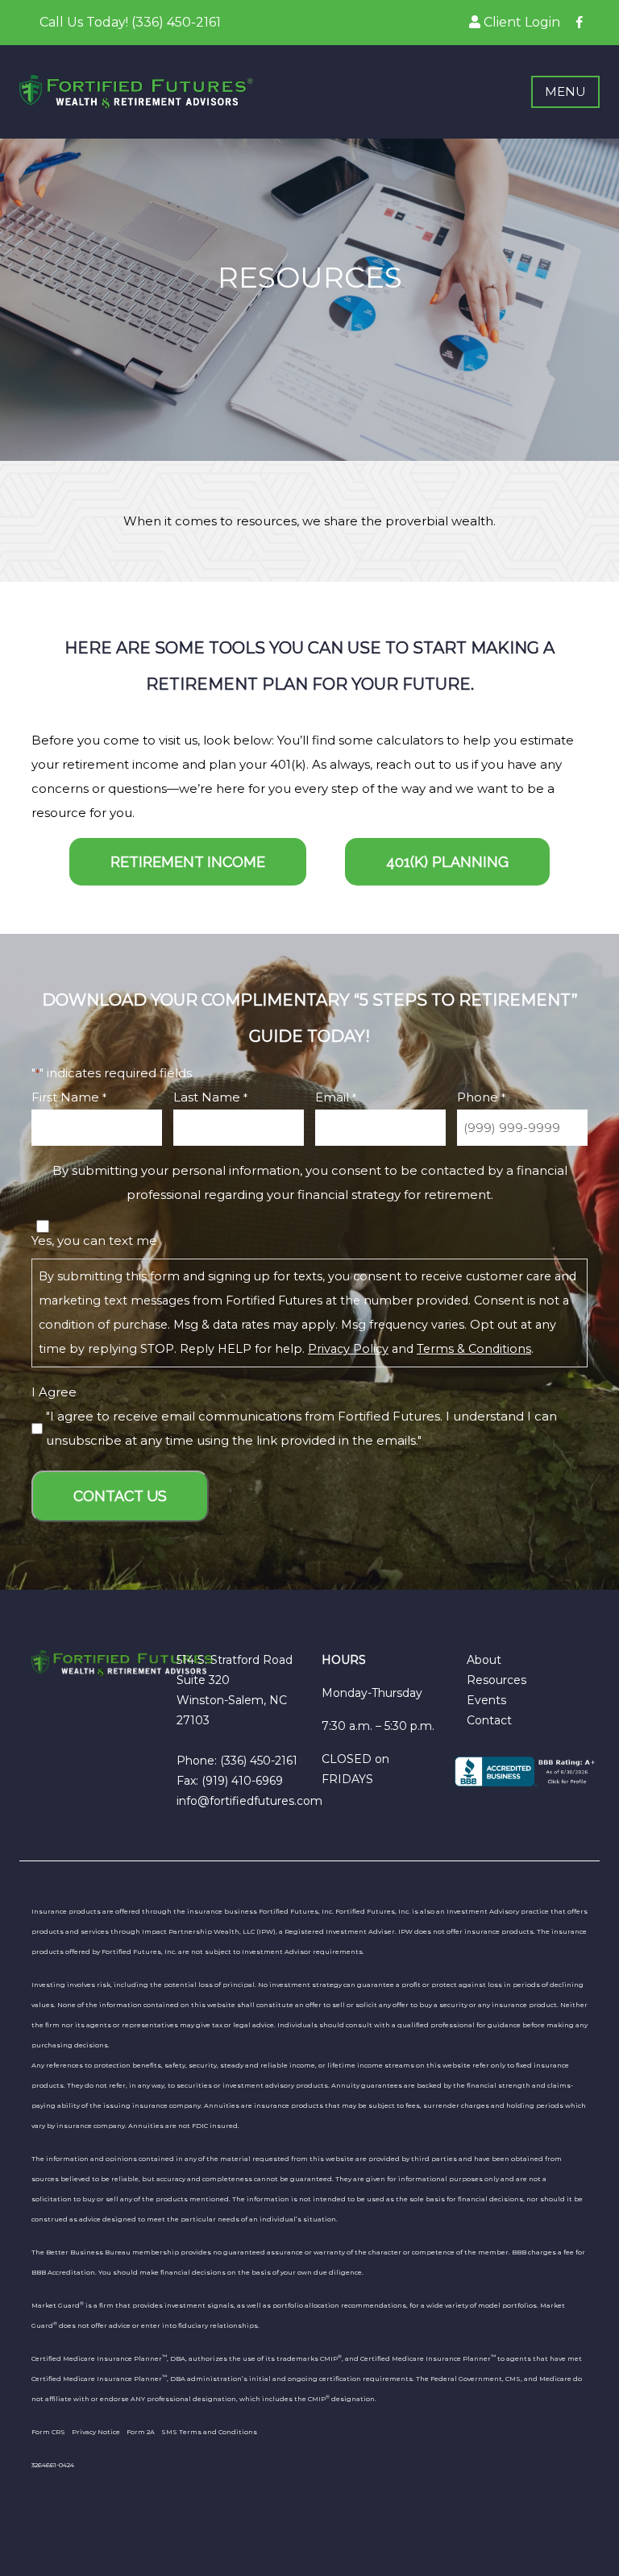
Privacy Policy (348, 1349)
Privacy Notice (96, 2432)
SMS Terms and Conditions (209, 2432)
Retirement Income (188, 862)
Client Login (520, 22)
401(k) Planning (447, 862)
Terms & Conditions (474, 1349)
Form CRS (48, 2432)
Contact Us (120, 1496)
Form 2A (141, 2432)
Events (486, 1700)
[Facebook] (580, 22)
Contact (489, 1720)
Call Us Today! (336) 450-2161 (130, 22)
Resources (496, 1680)
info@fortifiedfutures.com (249, 1801)
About (484, 1660)
